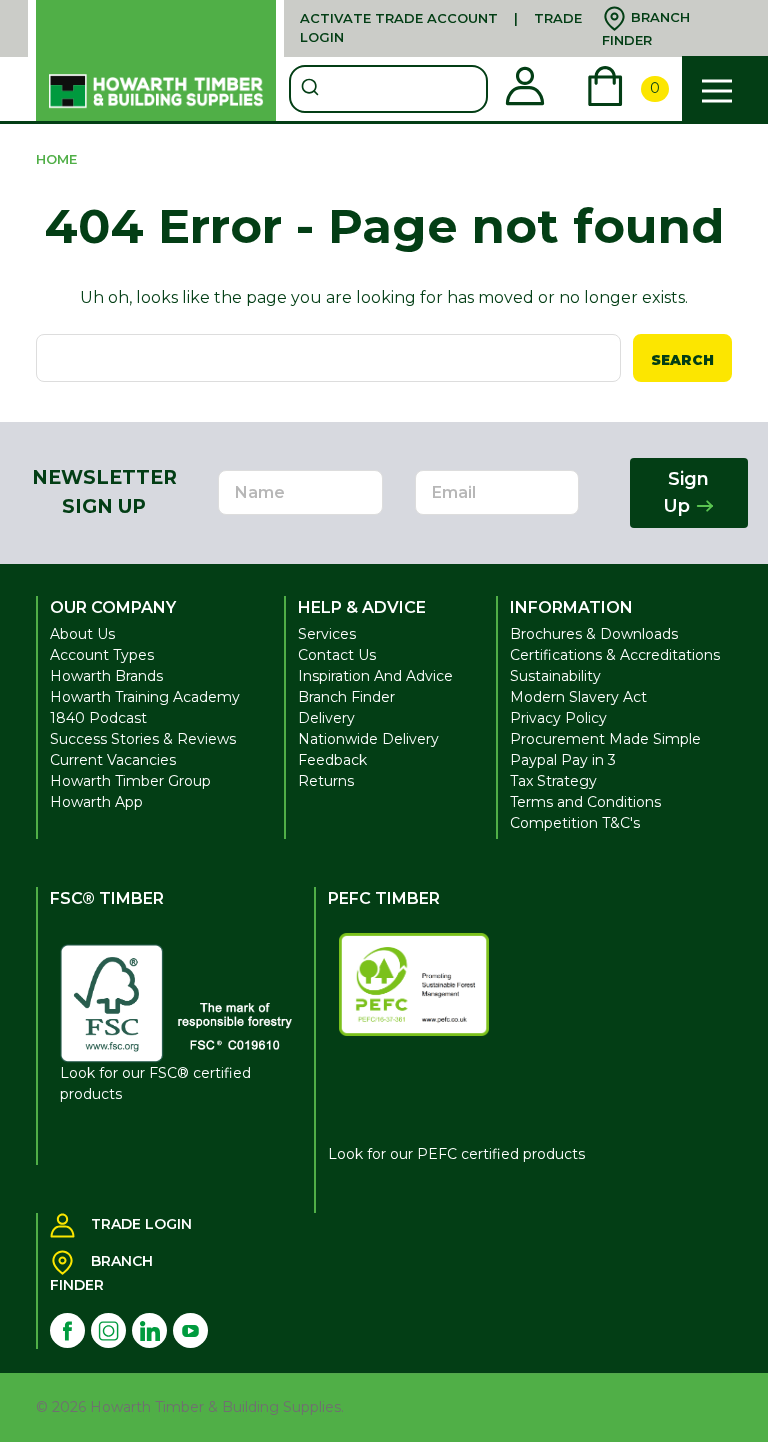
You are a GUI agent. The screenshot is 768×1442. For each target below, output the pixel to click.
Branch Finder (346, 697)
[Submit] (312, 89)
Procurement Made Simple (605, 739)
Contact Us (337, 655)
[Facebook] (67, 1330)
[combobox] (388, 89)
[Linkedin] (149, 1330)
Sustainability (555, 676)
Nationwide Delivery (368, 739)
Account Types (102, 655)
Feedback (332, 760)
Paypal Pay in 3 (563, 760)
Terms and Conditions (585, 802)
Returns (326, 781)
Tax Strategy (553, 781)
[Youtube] (190, 1330)
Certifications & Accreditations (615, 655)
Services (327, 634)
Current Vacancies (113, 760)
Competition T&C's (575, 823)
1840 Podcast (98, 718)
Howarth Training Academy (145, 697)
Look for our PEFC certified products (456, 1154)
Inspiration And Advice (375, 676)
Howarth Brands (106, 676)
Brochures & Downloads (594, 634)
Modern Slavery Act (578, 697)
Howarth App (96, 802)
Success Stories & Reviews (143, 739)
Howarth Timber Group (130, 781)
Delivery (326, 718)
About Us (82, 634)
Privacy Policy (558, 718)
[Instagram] (108, 1330)
